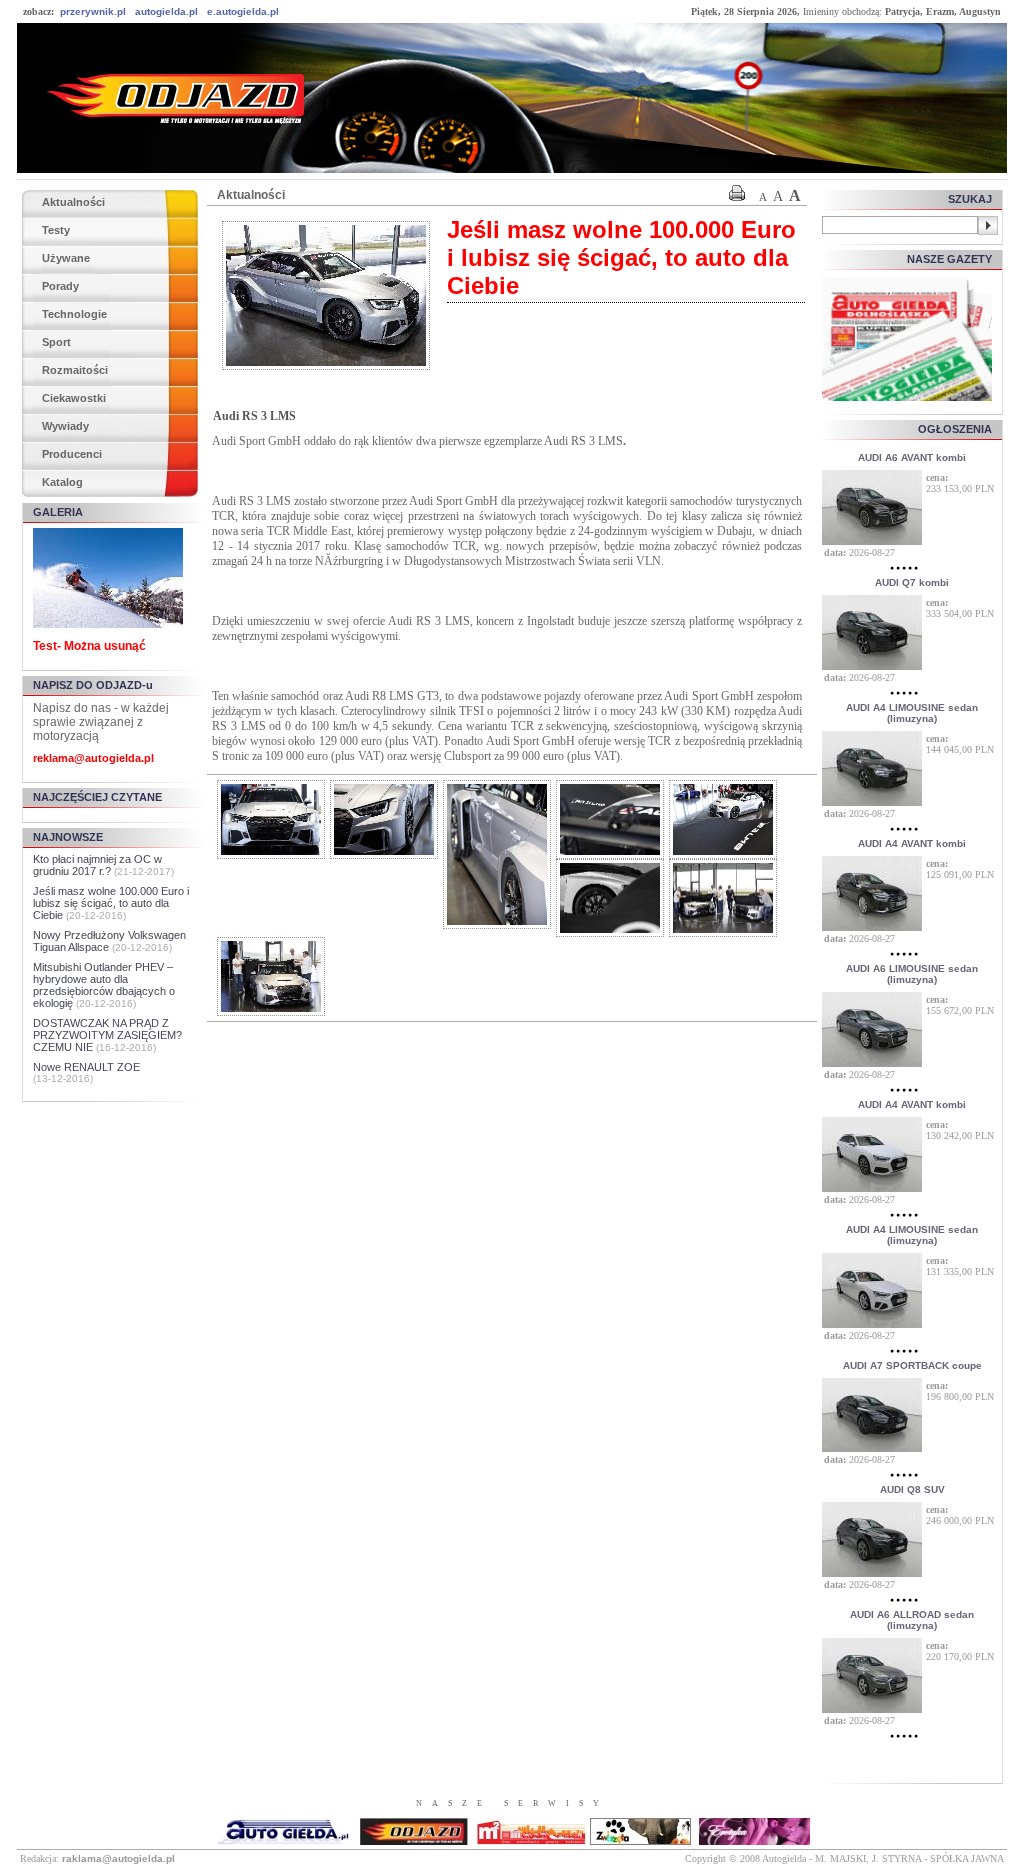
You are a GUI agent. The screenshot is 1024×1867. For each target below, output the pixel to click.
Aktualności (73, 202)
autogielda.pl (166, 11)
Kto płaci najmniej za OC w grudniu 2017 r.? (97, 865)
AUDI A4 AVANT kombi (912, 843)
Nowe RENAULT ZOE (86, 1067)
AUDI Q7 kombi (912, 582)
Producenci (72, 454)
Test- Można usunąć (89, 646)
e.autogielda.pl (243, 11)
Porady (60, 286)
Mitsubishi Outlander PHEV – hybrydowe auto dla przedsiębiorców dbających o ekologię (104, 985)
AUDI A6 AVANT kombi (912, 457)
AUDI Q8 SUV (912, 1489)
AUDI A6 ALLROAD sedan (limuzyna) (912, 1620)
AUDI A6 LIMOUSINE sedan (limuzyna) (912, 974)
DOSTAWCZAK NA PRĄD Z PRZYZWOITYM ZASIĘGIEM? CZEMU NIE (107, 1035)
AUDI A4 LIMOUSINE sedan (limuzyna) (912, 713)
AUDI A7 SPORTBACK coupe (912, 1365)
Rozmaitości (75, 370)
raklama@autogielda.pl (118, 1858)
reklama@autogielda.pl (93, 758)
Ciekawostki (74, 398)
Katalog (62, 482)
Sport (56, 342)
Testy (56, 230)
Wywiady (65, 426)
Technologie (74, 314)
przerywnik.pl (93, 11)
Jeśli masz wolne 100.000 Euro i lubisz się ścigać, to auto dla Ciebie (111, 903)
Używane (66, 258)
